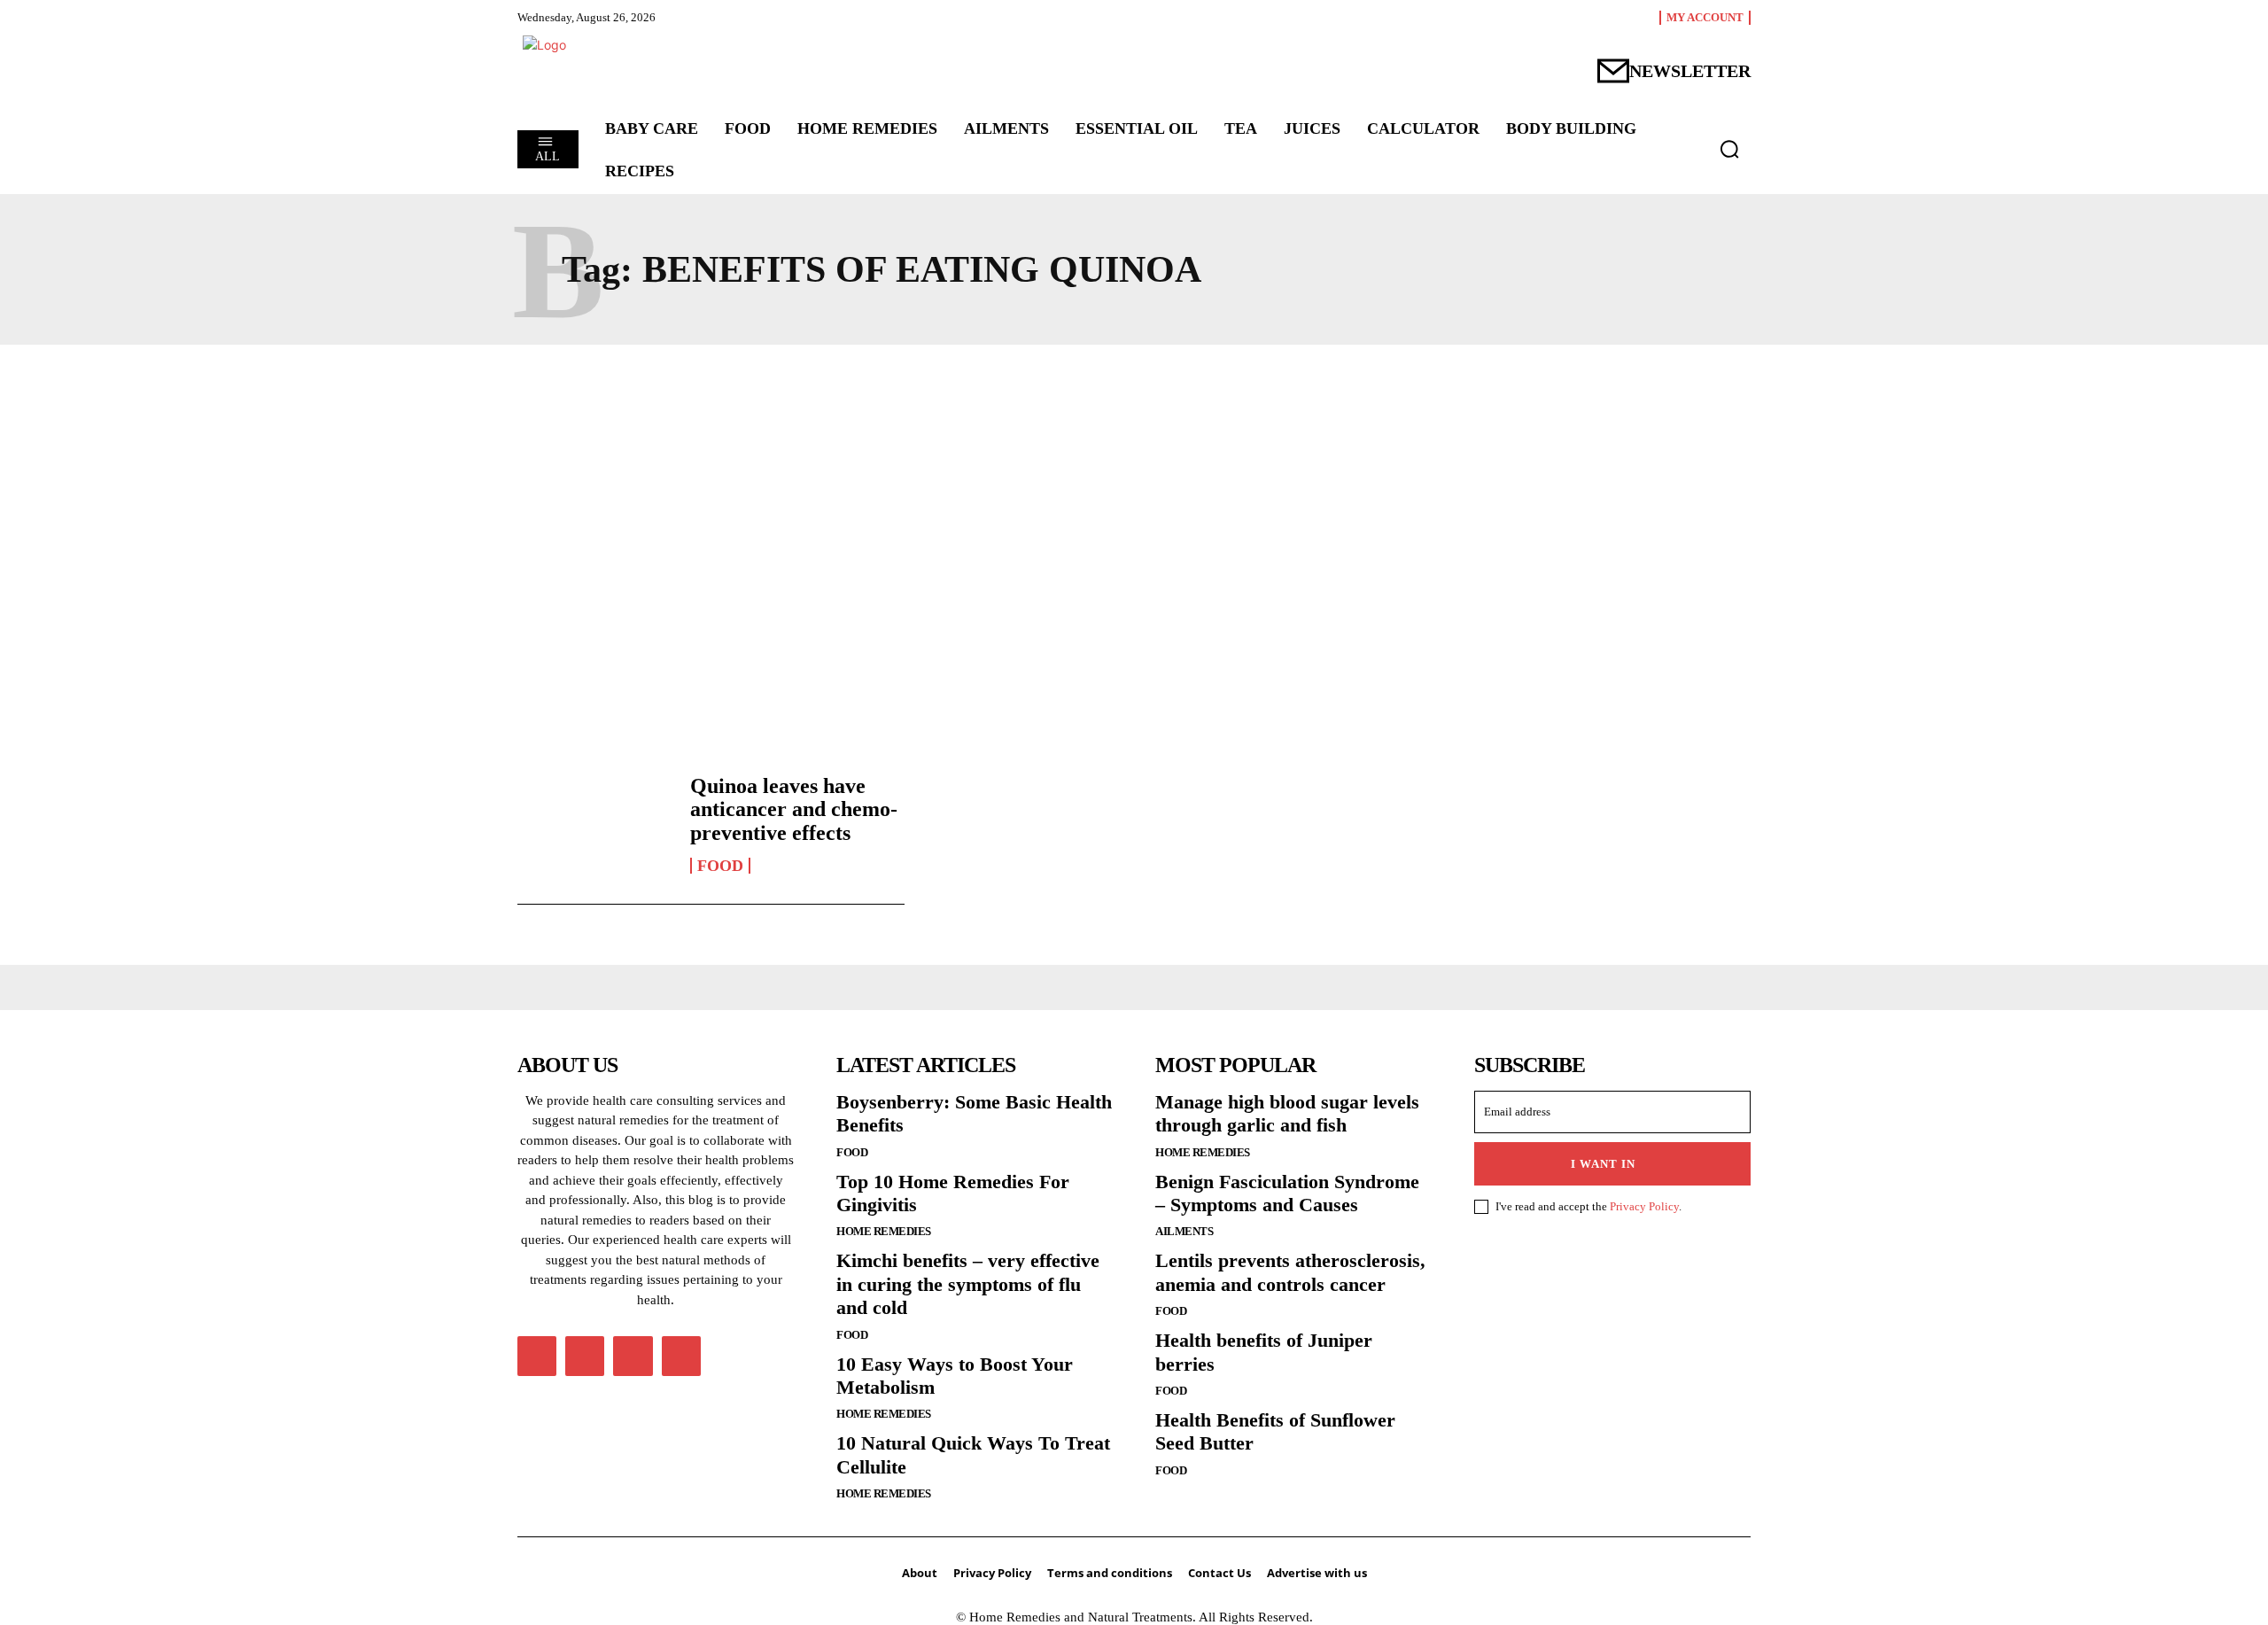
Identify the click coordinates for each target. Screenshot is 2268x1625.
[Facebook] (537, 1356)
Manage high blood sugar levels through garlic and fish (1287, 1113)
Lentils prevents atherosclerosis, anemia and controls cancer (1290, 1272)
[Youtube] (681, 1356)
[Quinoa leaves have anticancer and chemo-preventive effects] (595, 824)
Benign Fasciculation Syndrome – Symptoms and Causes (1287, 1193)
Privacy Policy (1644, 1206)
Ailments (1184, 1231)
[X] (633, 1356)
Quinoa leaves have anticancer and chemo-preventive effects (794, 809)
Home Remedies (884, 1231)
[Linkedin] (585, 1356)
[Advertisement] (1134, 531)
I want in (1603, 1164)
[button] (1729, 149)
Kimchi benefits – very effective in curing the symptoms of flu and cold (968, 1284)
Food (720, 866)
